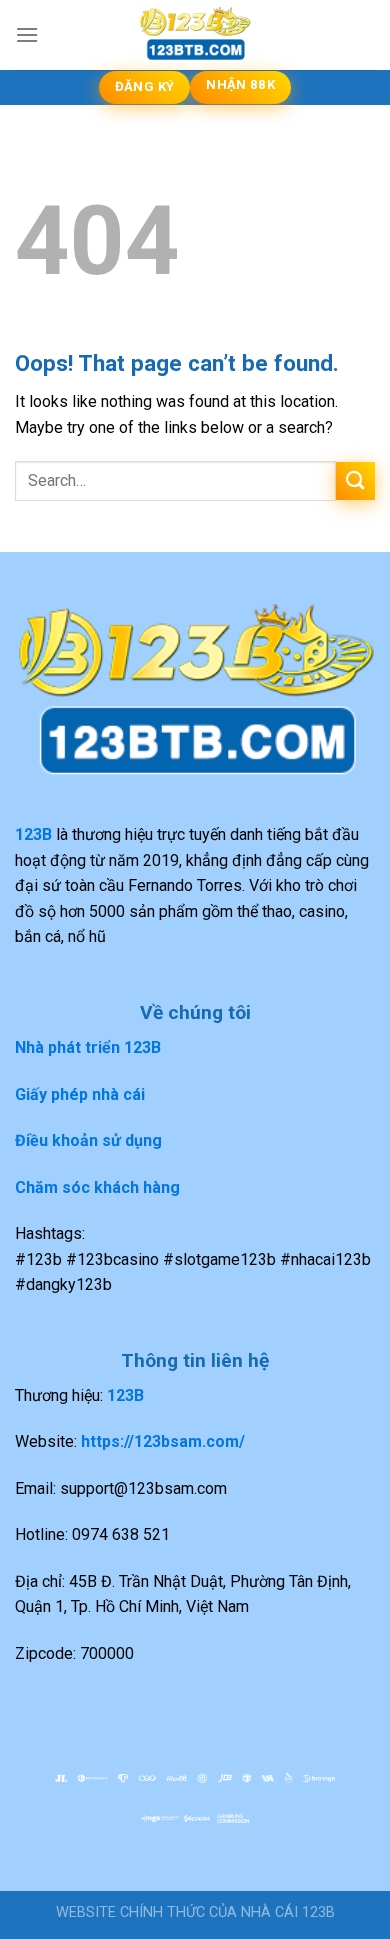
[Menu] (27, 34)
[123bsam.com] (195, 35)
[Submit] (355, 481)
